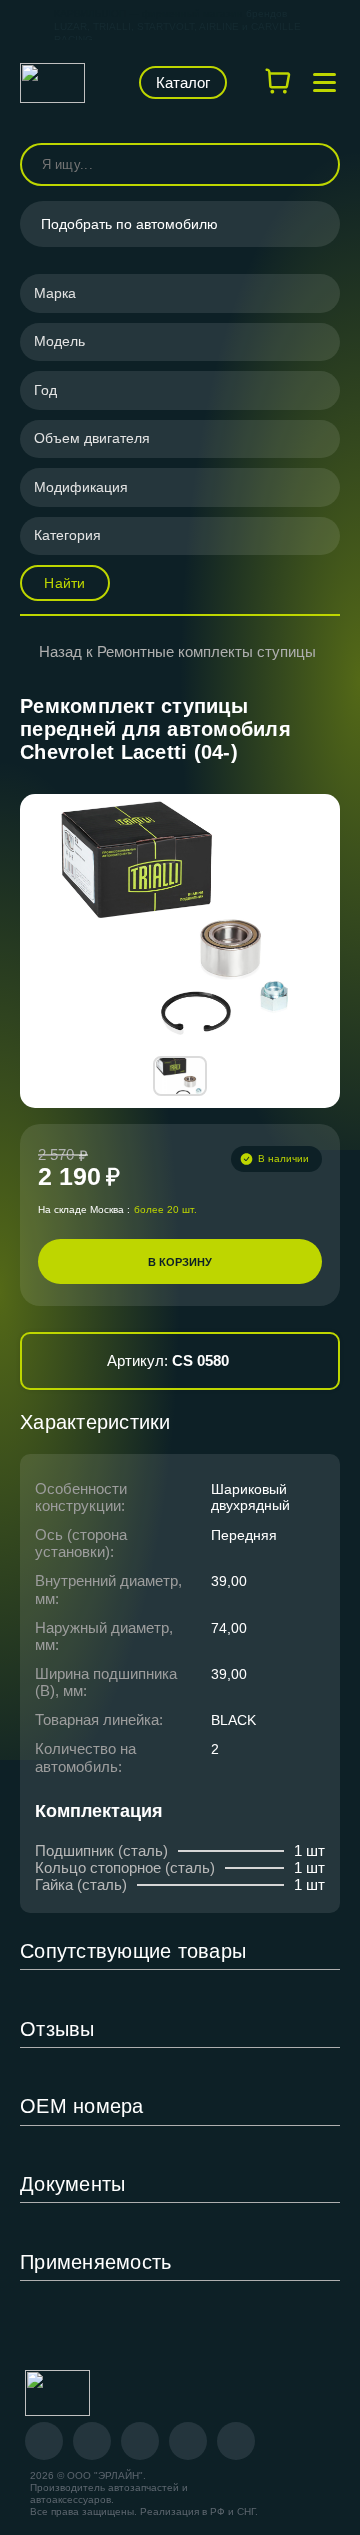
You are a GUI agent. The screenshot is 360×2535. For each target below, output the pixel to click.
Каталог (183, 82)
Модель (59, 341)
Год (45, 390)
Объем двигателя (92, 438)
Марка (55, 293)
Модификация (81, 487)
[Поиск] (316, 164)
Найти (64, 583)
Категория (67, 535)
